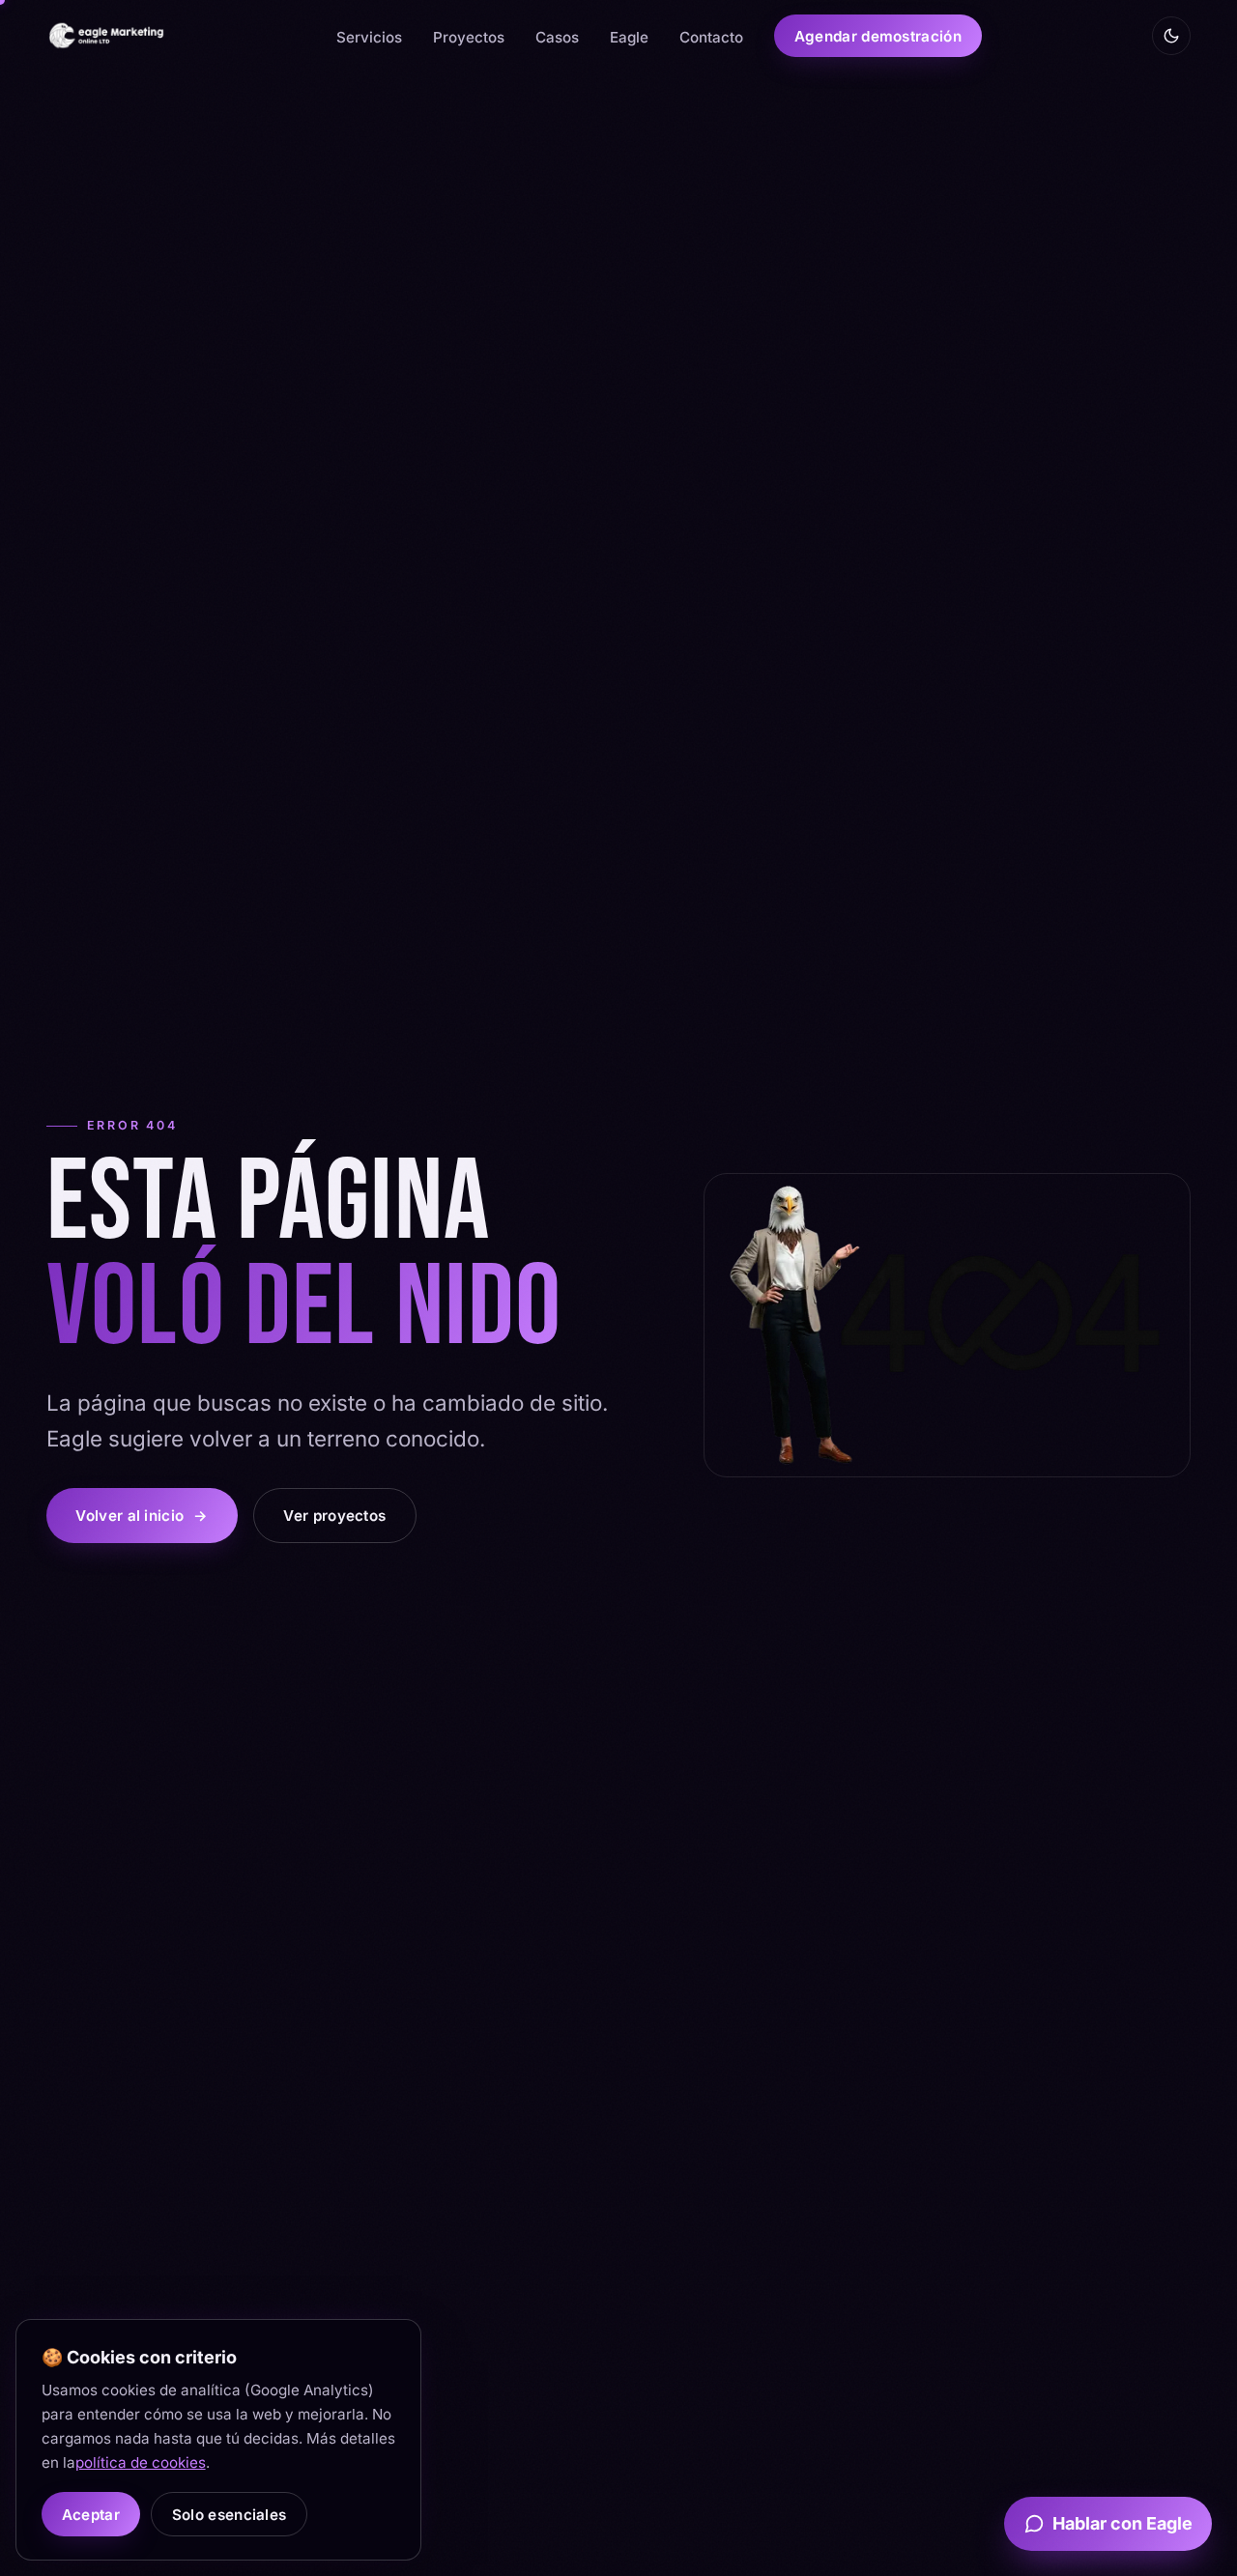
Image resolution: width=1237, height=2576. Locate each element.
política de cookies (141, 2462)
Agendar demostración (878, 36)
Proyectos (469, 37)
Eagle (629, 37)
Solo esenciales (229, 2514)
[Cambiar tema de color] (1171, 36)
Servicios (369, 37)
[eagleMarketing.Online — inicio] (106, 36)
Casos (557, 37)
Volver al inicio (142, 1516)
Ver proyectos (334, 1516)
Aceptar (90, 2514)
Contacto (711, 37)
